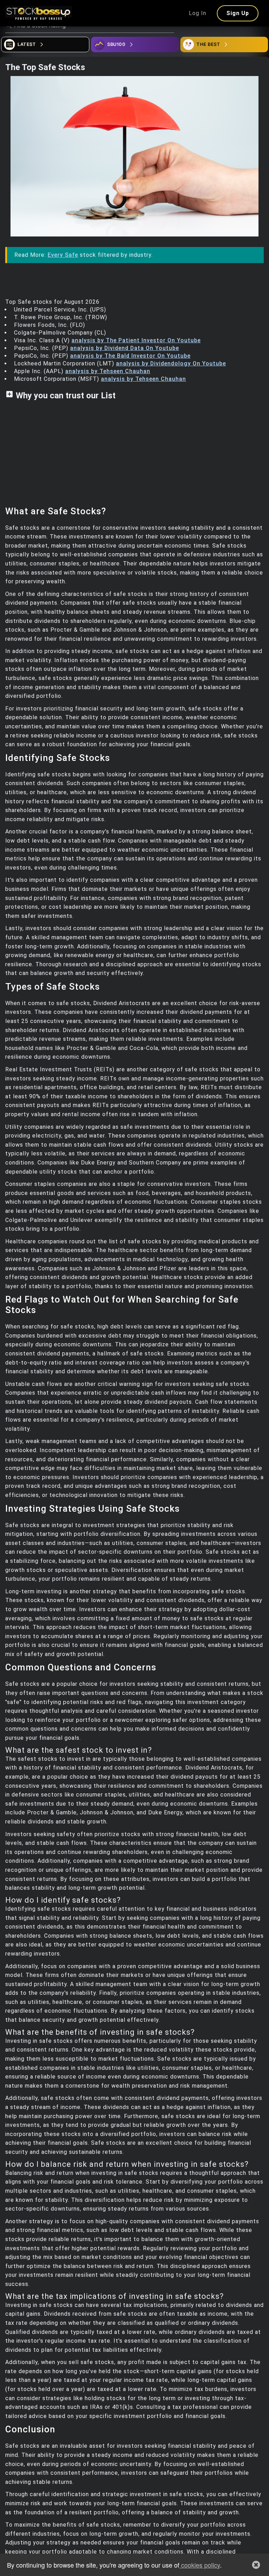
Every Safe (63, 255)
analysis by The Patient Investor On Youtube (136, 340)
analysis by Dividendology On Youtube (171, 363)
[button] (256, 2565)
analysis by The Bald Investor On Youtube (130, 356)
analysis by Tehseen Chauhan (108, 371)
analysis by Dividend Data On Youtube (125, 348)
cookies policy (200, 2565)
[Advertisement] (134, 457)
